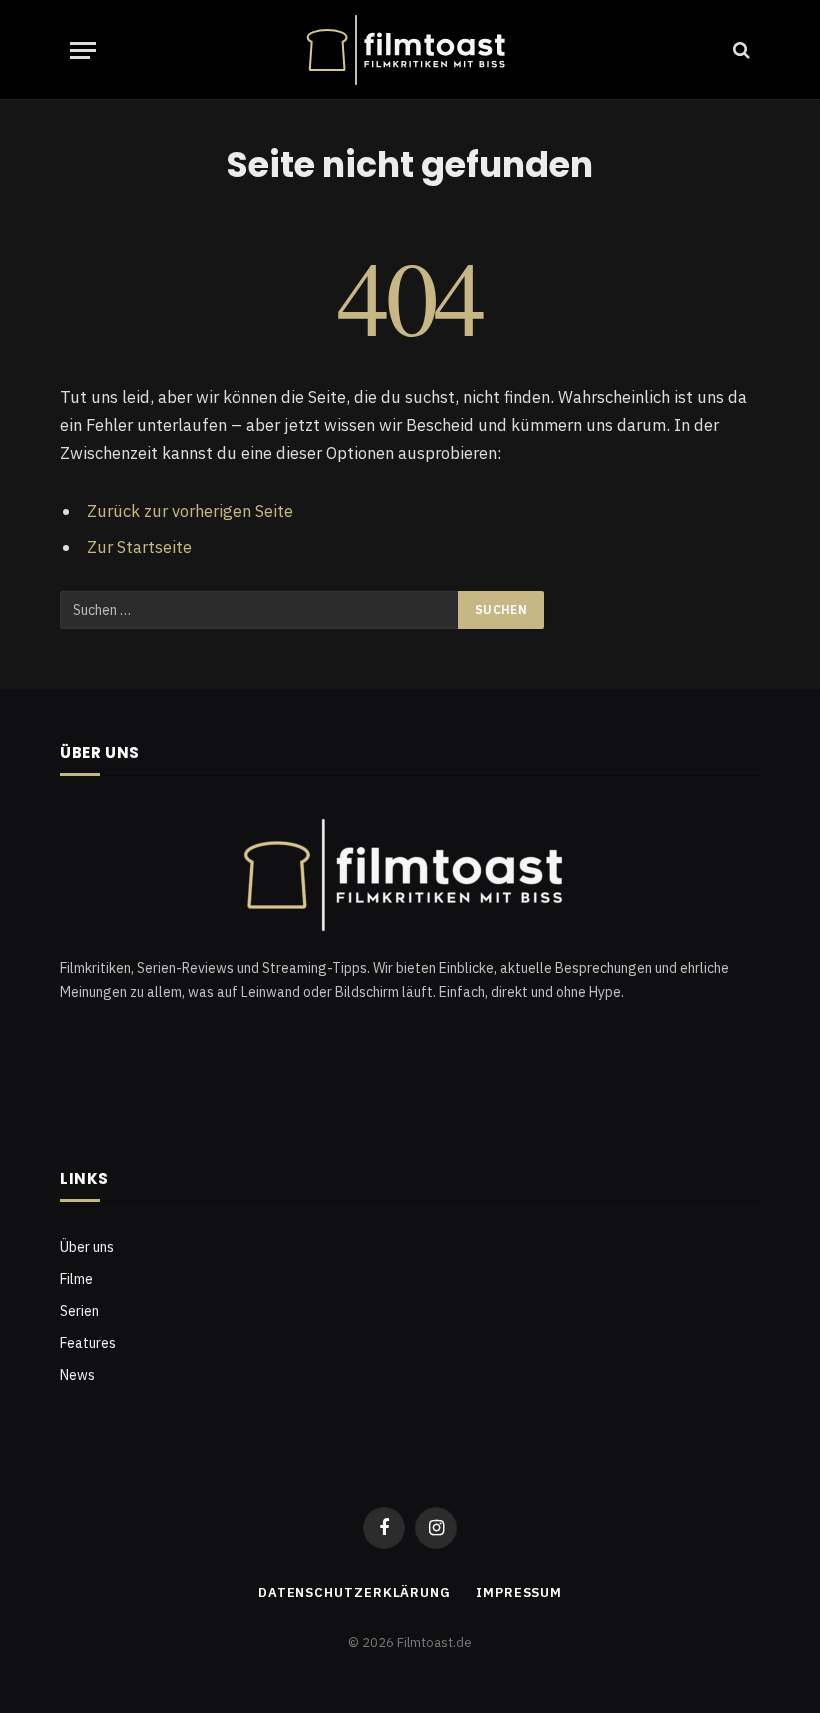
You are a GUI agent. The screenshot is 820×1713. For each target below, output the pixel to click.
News (77, 1375)
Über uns (87, 1247)
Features (88, 1343)
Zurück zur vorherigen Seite (190, 511)
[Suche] (739, 50)
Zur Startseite (139, 547)
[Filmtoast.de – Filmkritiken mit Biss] (410, 50)
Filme (76, 1279)
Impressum (519, 1592)
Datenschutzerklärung (354, 1592)
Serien (79, 1311)
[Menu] (83, 50)
